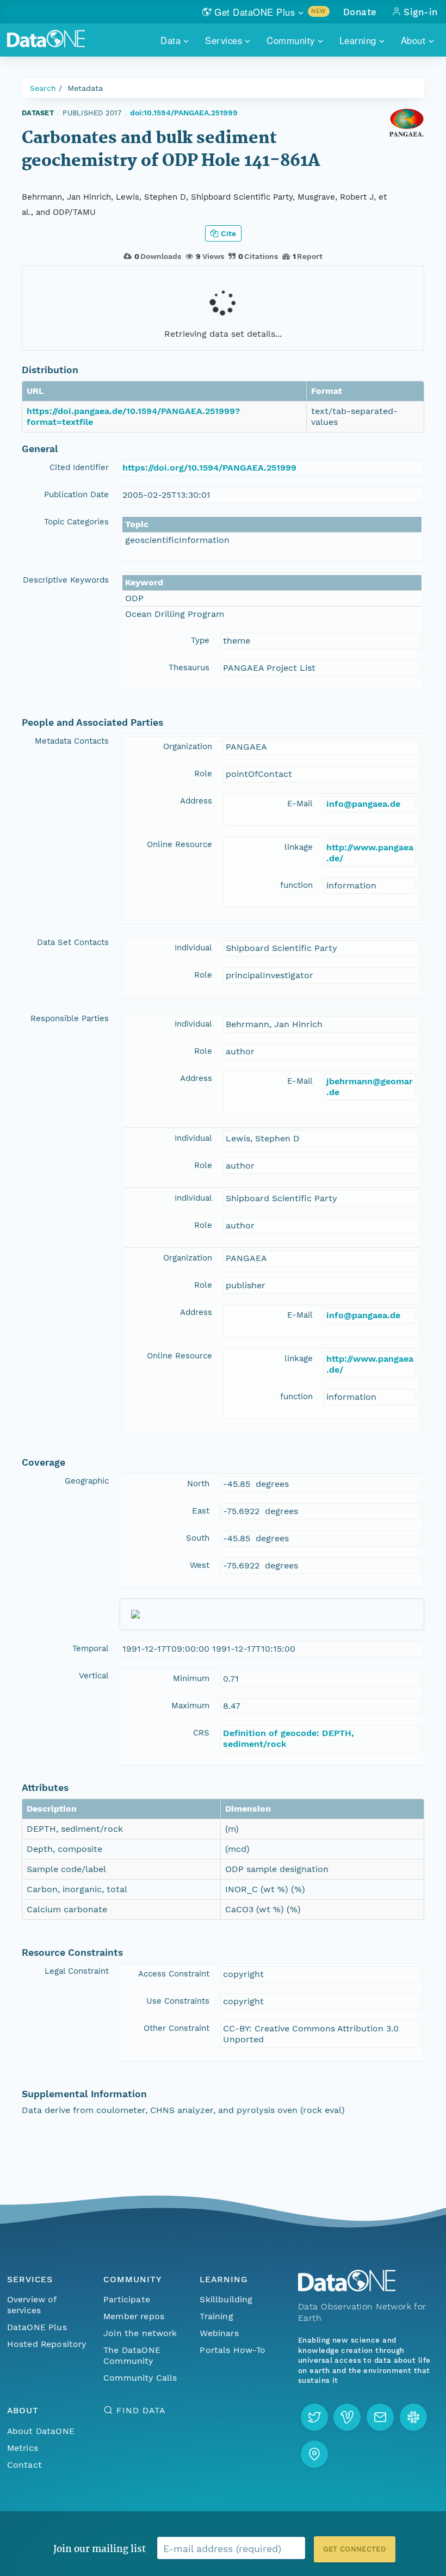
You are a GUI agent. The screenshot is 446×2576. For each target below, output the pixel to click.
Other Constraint (176, 2028)
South (198, 1538)
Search (43, 88)
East (201, 1511)
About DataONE (41, 2431)
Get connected (355, 2549)
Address (196, 801)
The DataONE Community (132, 2355)
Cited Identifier (79, 467)
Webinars (219, 2333)
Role (203, 774)
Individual (193, 948)
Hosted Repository (47, 2344)
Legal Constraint (77, 1971)
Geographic (87, 1481)
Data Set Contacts (73, 942)
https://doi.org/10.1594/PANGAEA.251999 (209, 468)
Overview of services (32, 2305)
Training (216, 2316)
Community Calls (140, 2378)
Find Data (141, 2410)
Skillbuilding (226, 2299)
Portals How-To (233, 2350)
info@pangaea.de (363, 804)
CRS (201, 1733)
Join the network (140, 2333)
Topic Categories (76, 522)
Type (200, 640)
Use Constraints (178, 2001)
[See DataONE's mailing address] (314, 2454)
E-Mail (300, 804)
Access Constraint (174, 1974)
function (296, 885)
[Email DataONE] (380, 2417)
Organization (188, 746)
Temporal (91, 1648)
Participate (127, 2299)
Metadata (85, 88)
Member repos (134, 2316)
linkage (299, 847)
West (200, 1565)
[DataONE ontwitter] (314, 2417)
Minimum (191, 1678)
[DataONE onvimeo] (347, 2417)
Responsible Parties (70, 1018)
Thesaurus (189, 668)
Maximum (190, 1706)
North (198, 1484)
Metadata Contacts (72, 741)
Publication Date (76, 495)
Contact (24, 2465)
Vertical (94, 1676)
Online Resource (179, 844)
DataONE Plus (37, 2327)
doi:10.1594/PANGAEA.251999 (184, 113)
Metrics (23, 2448)
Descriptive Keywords (66, 580)
